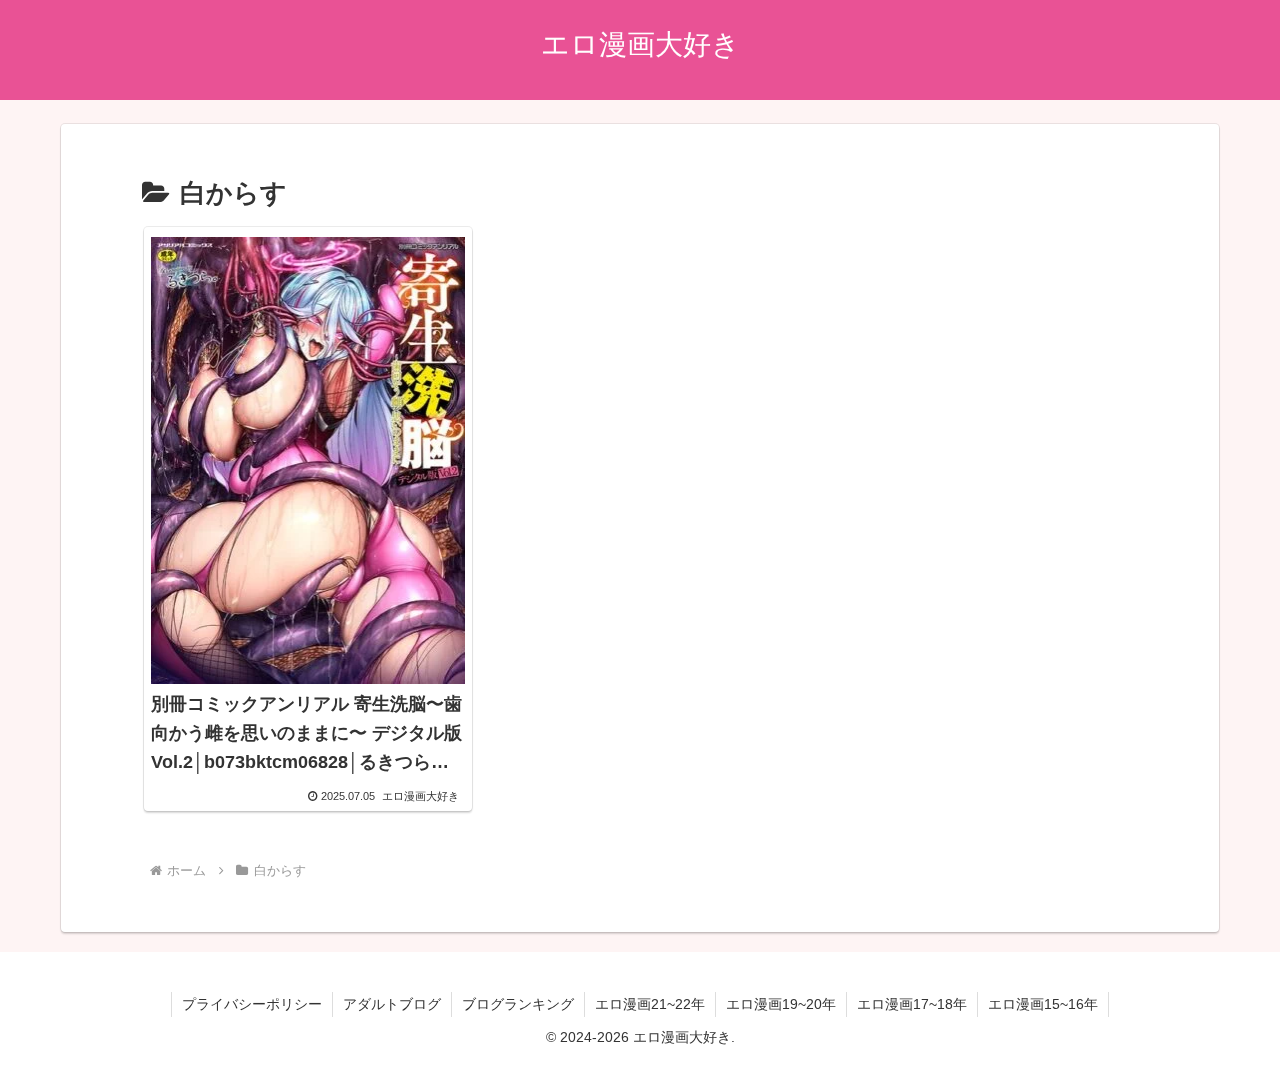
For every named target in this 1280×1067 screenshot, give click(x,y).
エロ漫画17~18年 (912, 1004)
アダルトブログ (392, 1004)
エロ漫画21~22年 (650, 1004)
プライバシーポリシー (252, 1004)
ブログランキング (518, 1004)
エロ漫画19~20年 (781, 1004)
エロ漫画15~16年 (1043, 1004)
